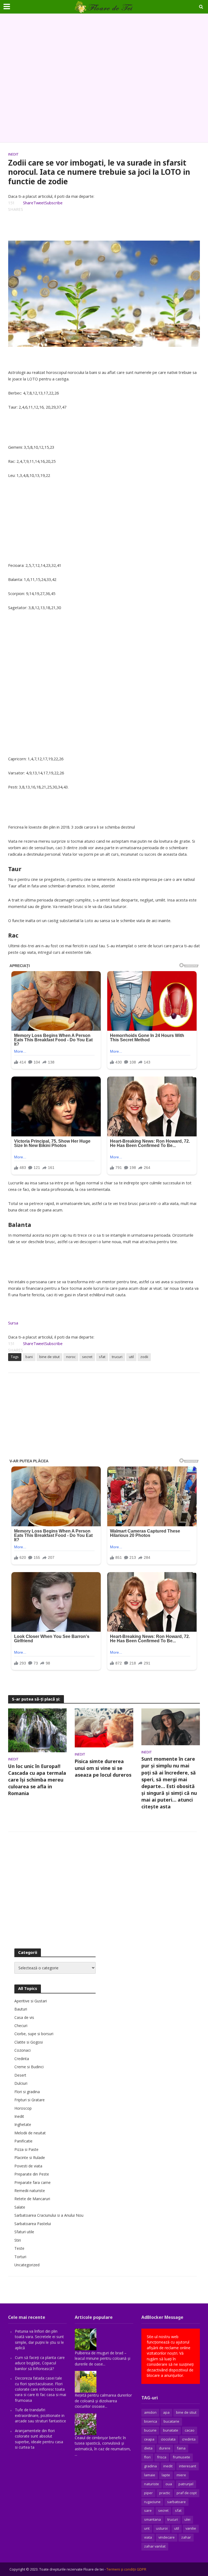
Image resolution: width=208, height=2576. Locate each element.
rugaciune (152, 2502)
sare (148, 2510)
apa (166, 2412)
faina (181, 2448)
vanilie (191, 2528)
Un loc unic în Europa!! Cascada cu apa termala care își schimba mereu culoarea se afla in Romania (37, 1780)
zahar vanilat (155, 2546)
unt (147, 2528)
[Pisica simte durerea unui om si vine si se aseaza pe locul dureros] (104, 1727)
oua (169, 2484)
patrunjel (186, 2484)
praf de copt (187, 2493)
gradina (150, 2466)
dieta (148, 2448)
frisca (162, 2457)
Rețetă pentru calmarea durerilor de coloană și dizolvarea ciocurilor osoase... (103, 2401)
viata (148, 2537)
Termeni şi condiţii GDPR (126, 2569)
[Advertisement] (104, 78)
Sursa (13, 1323)
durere (165, 2448)
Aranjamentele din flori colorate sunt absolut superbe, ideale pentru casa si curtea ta (39, 2439)
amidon (150, 2412)
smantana (152, 2519)
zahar (186, 2537)
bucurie (150, 2430)
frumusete (181, 2457)
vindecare (167, 2537)
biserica (151, 2421)
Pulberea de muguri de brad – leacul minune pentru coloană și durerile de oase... (103, 2358)
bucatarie (171, 2421)
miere (181, 2475)
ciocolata (168, 2439)
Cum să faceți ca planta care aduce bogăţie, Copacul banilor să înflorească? (40, 2363)
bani (29, 1357)
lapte (166, 2475)
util (131, 1357)
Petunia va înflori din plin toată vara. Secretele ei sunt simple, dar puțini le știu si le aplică (39, 2339)
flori (147, 2457)
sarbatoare (176, 2502)
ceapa (149, 2439)
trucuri (117, 1357)
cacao (190, 2430)
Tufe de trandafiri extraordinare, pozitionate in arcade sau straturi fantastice (40, 2415)
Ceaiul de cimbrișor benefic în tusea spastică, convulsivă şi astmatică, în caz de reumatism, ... (103, 2446)
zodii (144, 1357)
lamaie (150, 2475)
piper (148, 2493)
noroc (71, 1357)
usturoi (162, 2528)
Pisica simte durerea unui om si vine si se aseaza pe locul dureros (103, 1768)
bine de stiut (49, 1357)
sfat (102, 1357)
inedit (168, 2466)
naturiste (152, 2484)
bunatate (171, 2430)
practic (165, 2493)
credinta (189, 2439)
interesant (188, 2466)
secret (87, 1357)
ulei (187, 2519)
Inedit (13, 154)
